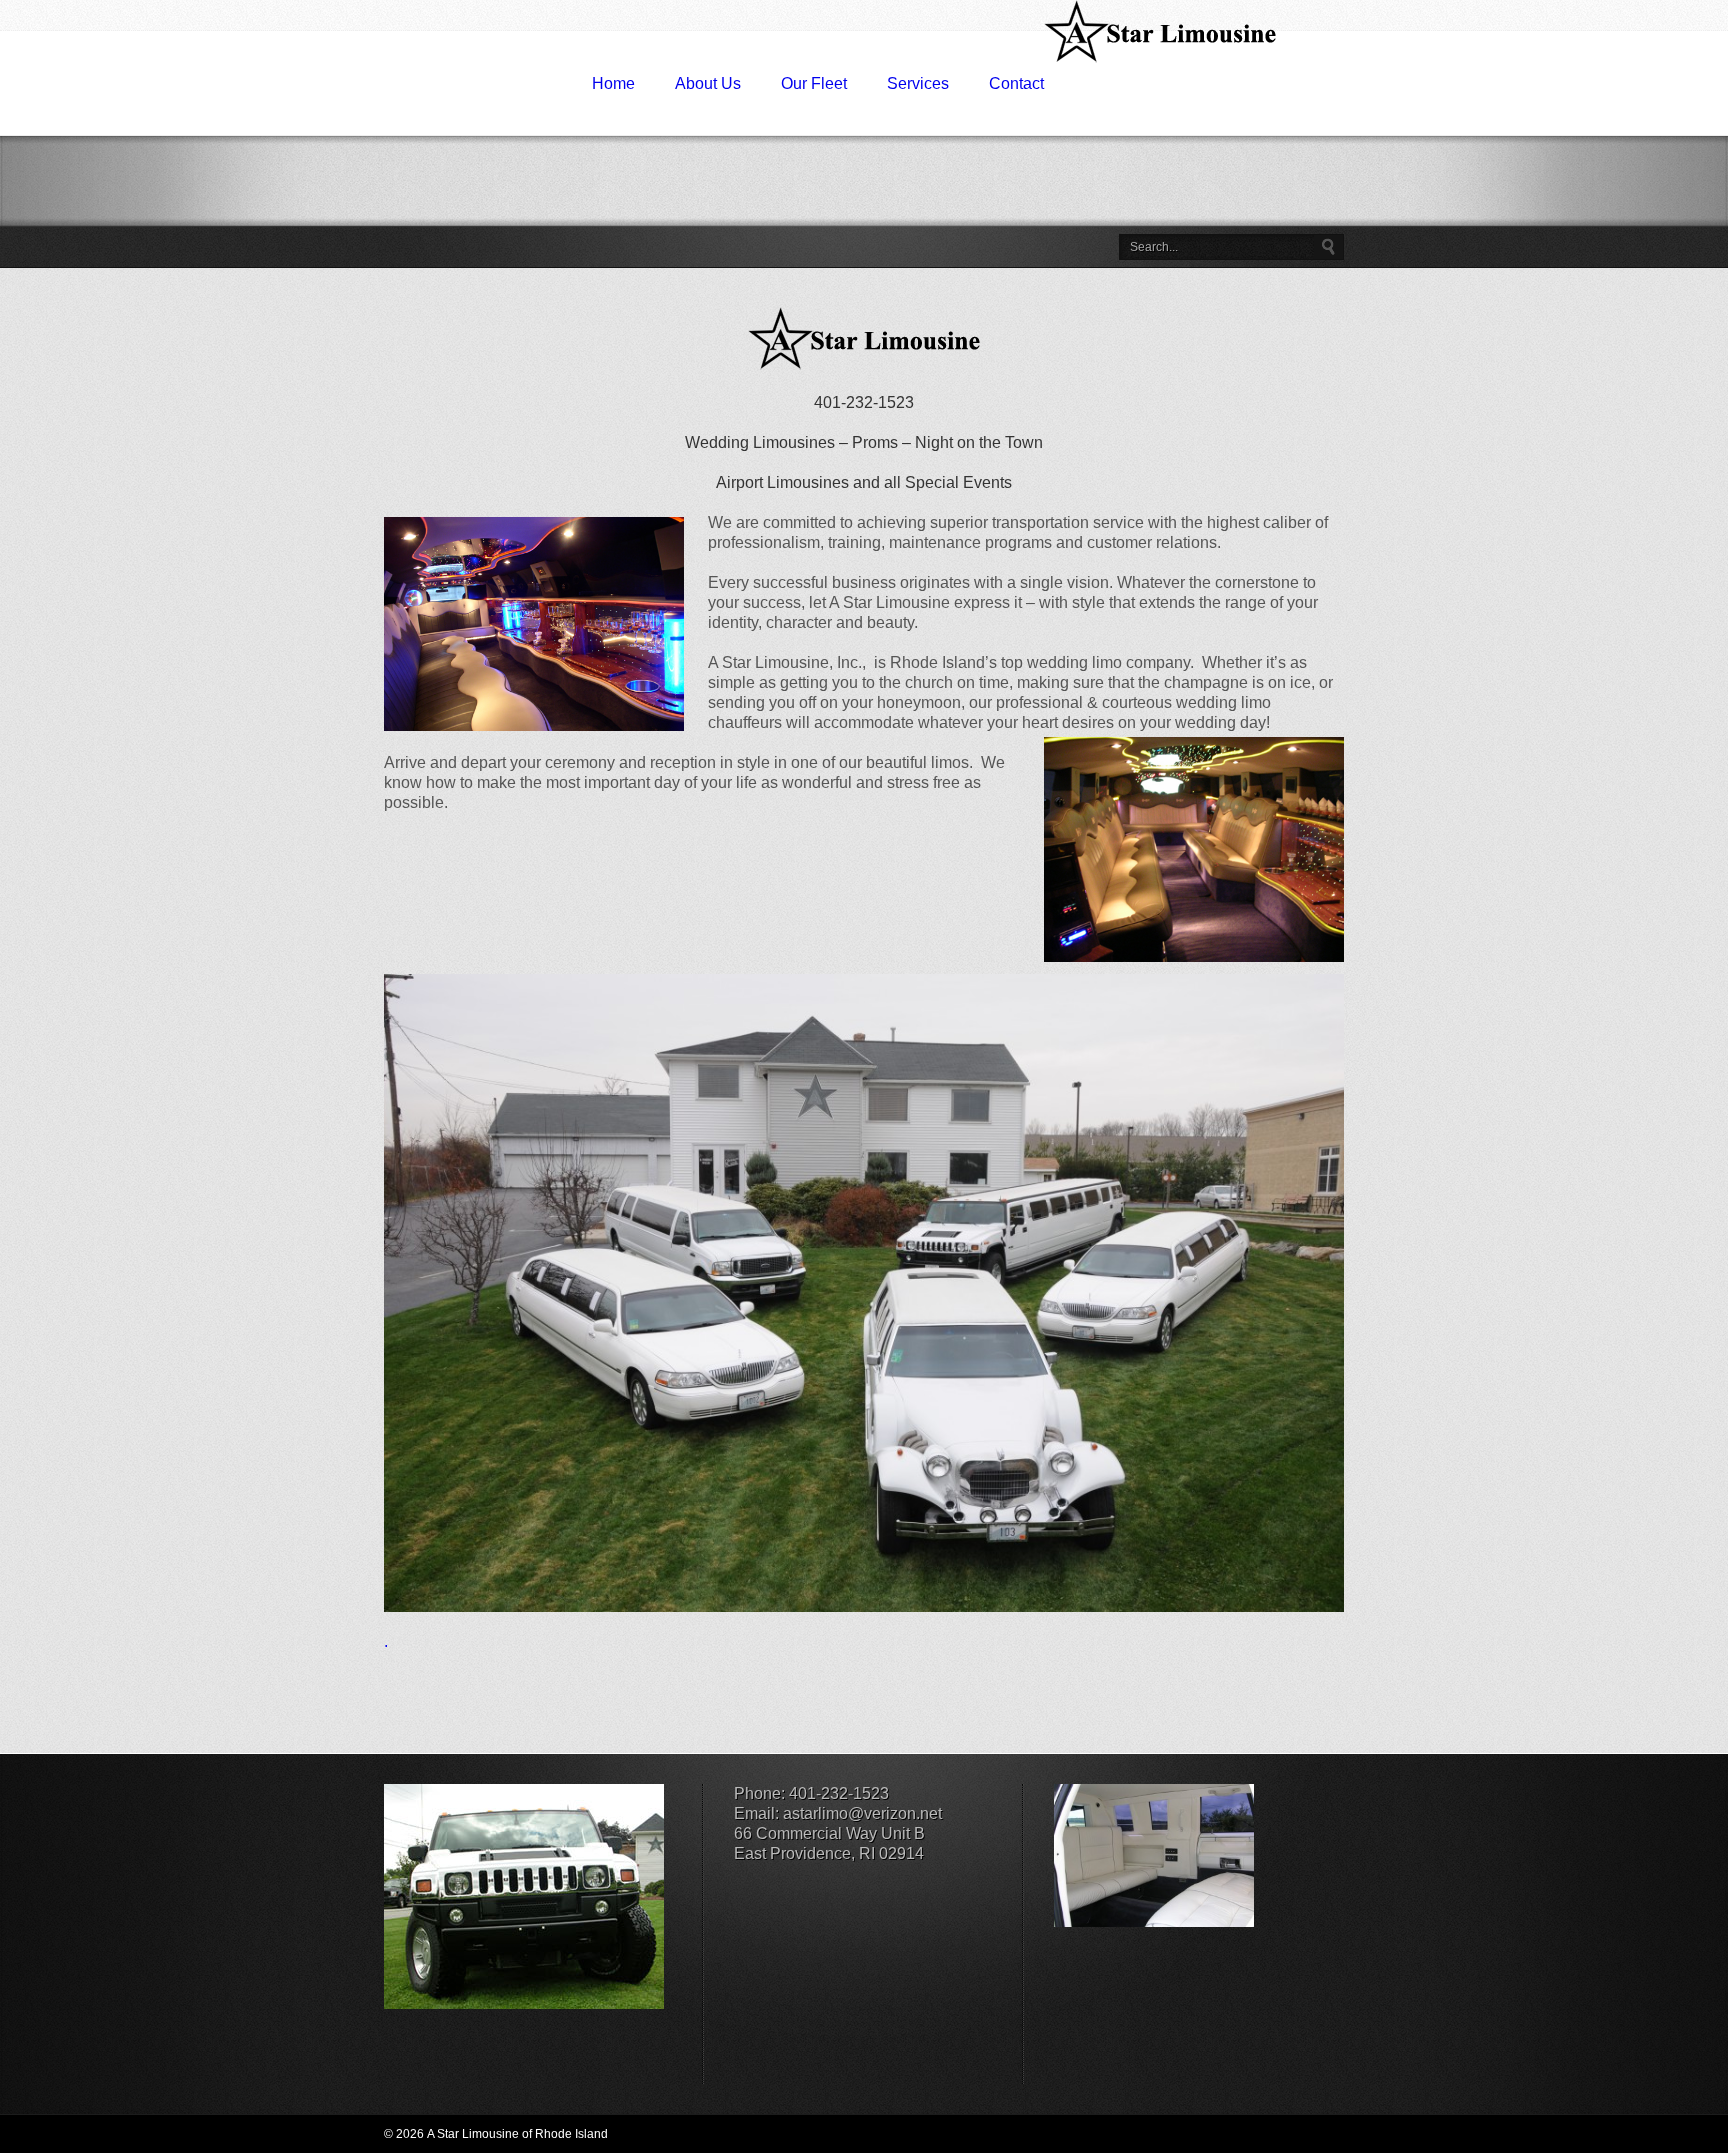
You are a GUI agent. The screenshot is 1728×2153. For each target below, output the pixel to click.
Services (918, 83)
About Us (708, 83)
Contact (1016, 83)
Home (613, 83)
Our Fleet (814, 83)
